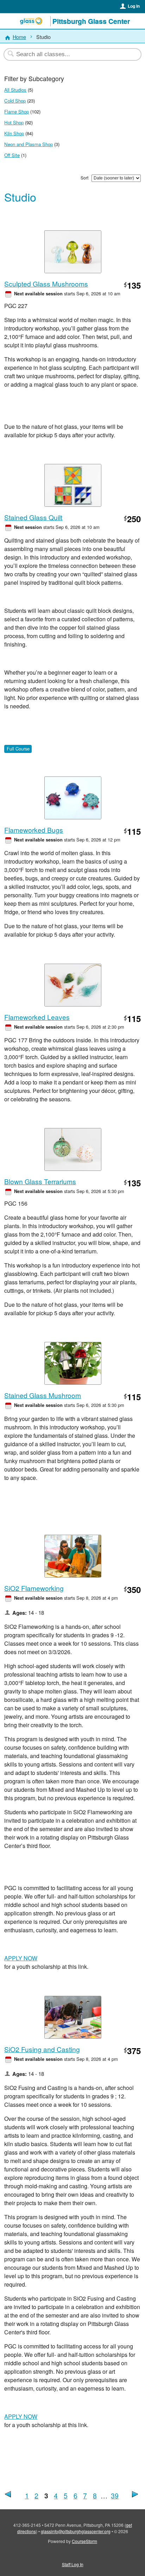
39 (115, 2495)
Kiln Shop (14, 133)
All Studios (15, 90)
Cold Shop (15, 101)
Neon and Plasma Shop (29, 144)
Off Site (12, 155)
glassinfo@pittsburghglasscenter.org (76, 2531)
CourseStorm (84, 2541)
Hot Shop (14, 122)
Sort (84, 178)
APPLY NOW (21, 1958)
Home (19, 37)
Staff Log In (73, 2564)
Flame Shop (17, 112)
